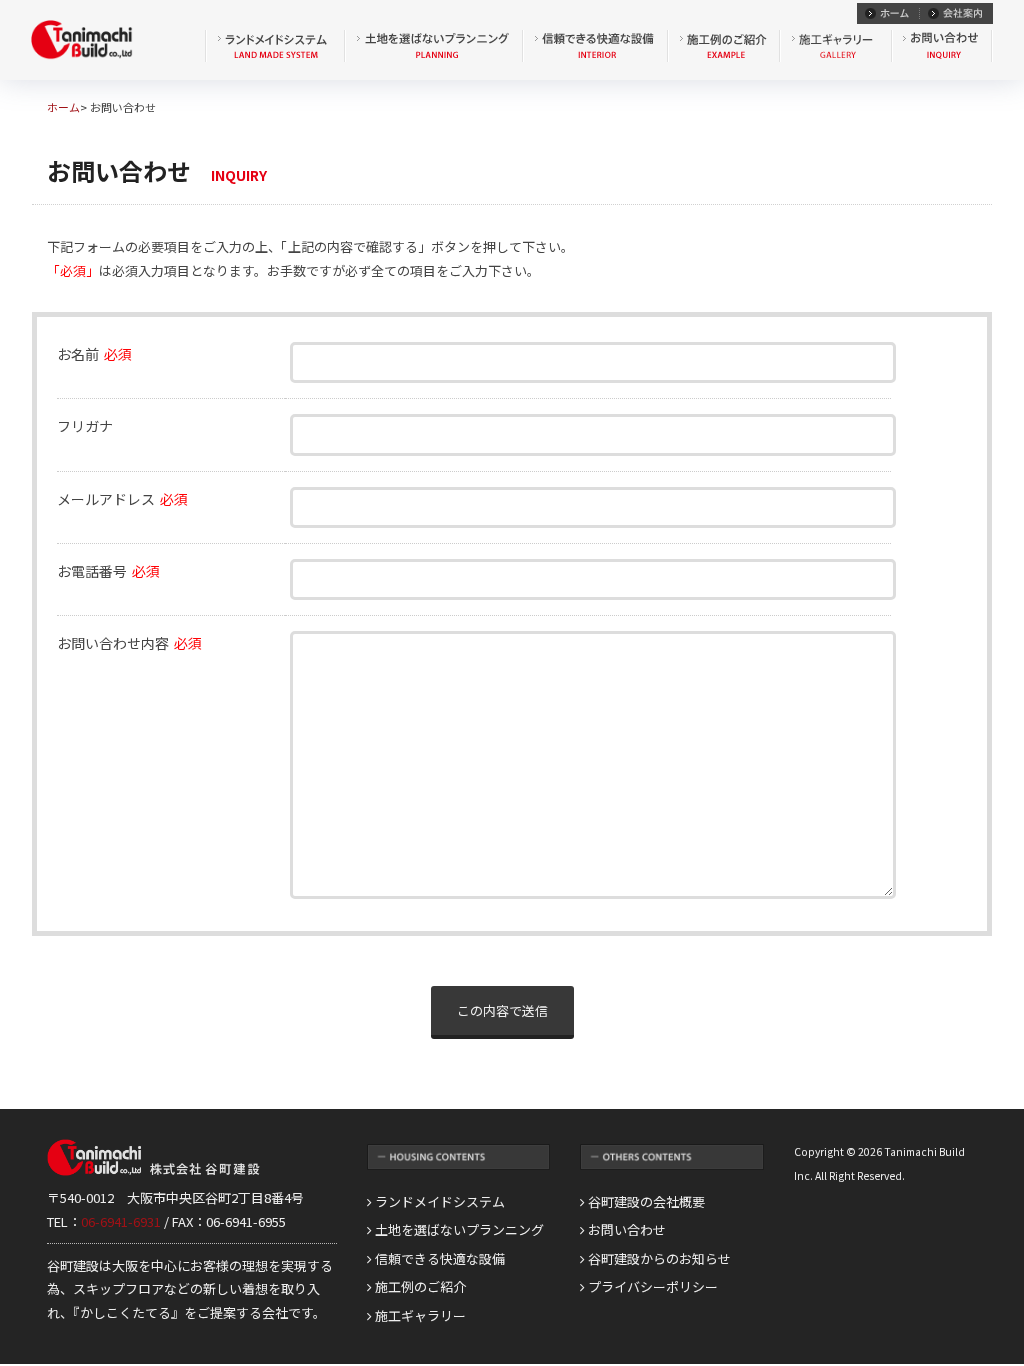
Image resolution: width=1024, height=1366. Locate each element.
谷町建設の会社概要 (645, 1201)
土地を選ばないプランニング (458, 1229)
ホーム (63, 107)
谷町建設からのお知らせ (658, 1258)
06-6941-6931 (121, 1221)
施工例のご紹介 (419, 1286)
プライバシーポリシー (651, 1286)
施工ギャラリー (419, 1315)
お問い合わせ (625, 1229)
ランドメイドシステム (438, 1201)
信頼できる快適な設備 (438, 1258)
